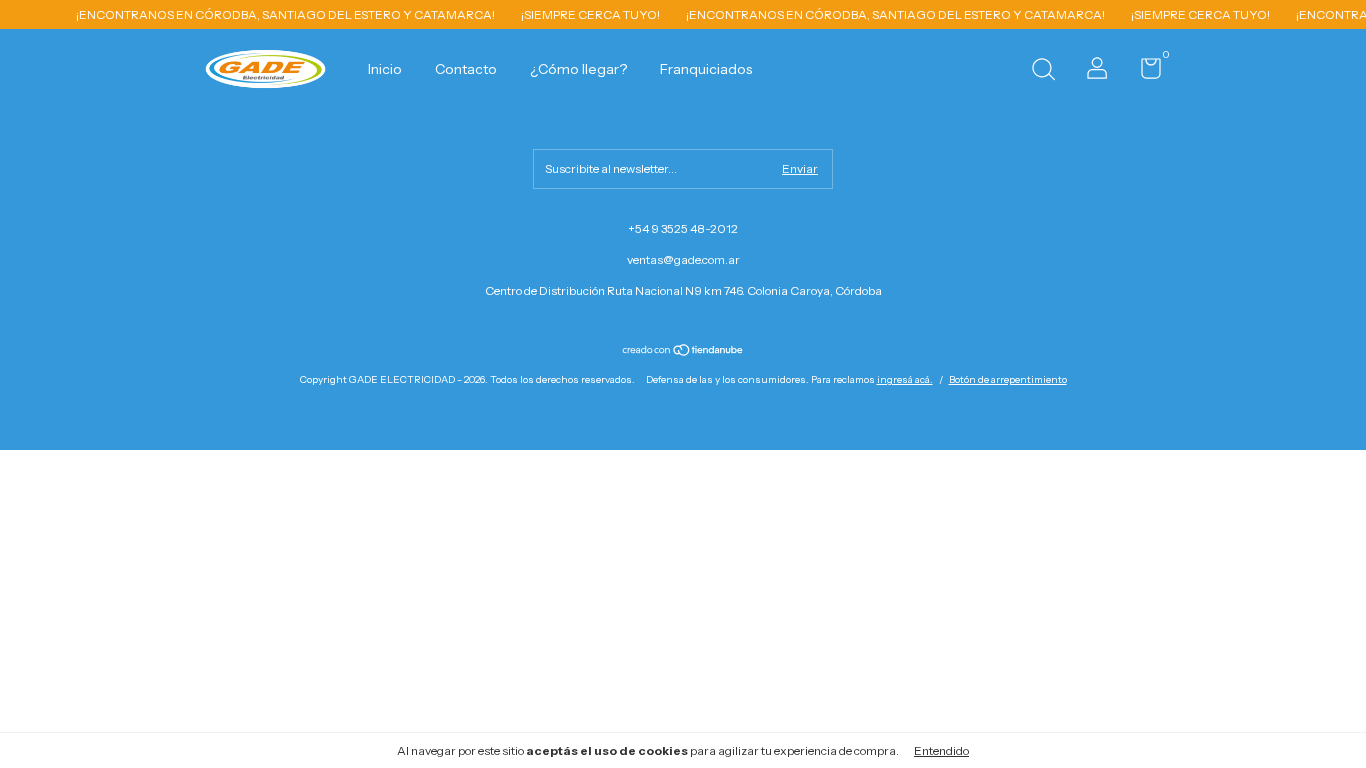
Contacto (466, 69)
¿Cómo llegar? (578, 69)
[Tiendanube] (683, 352)
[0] (1143, 72)
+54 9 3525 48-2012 (683, 228)
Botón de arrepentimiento (1008, 379)
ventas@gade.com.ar (683, 259)
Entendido (941, 750)
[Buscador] (1043, 71)
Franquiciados (706, 69)
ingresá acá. (905, 379)
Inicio (385, 69)
